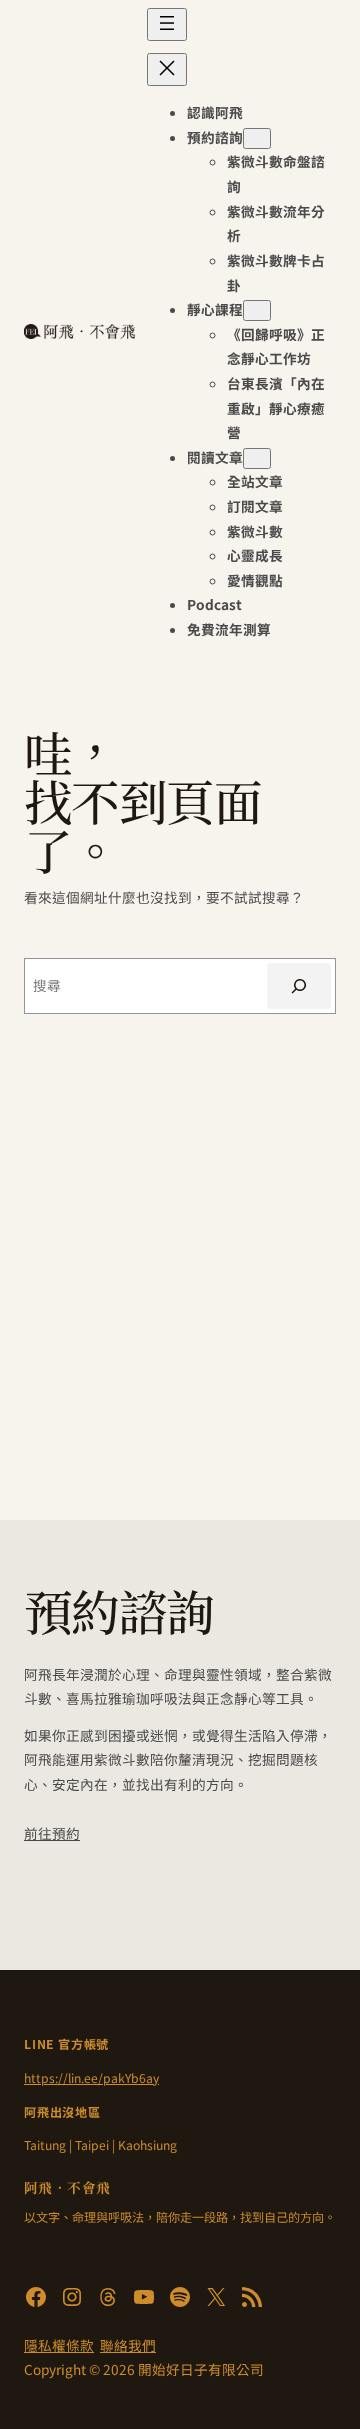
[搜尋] (299, 986)
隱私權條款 (59, 2345)
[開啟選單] (167, 24)
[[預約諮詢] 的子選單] (257, 138)
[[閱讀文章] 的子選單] (257, 458)
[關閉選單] (167, 69)
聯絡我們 (128, 2345)
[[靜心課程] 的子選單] (257, 310)
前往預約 (52, 1833)
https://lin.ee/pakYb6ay (91, 2078)
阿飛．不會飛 (67, 2187)
